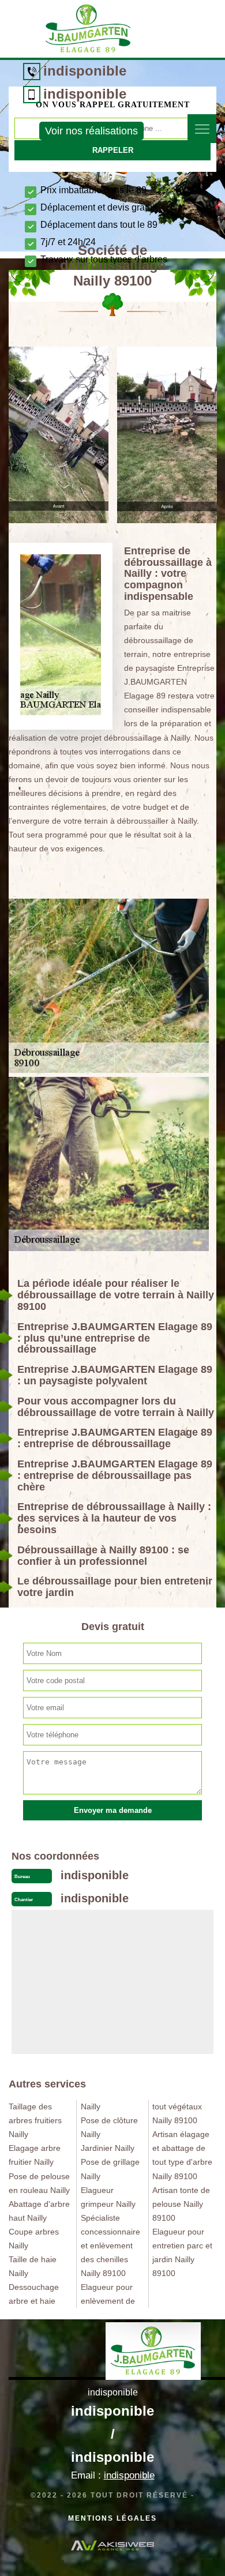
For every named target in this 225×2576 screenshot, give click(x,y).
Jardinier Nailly (108, 2148)
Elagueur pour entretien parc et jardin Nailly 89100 (182, 2252)
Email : (113, 2475)
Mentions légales (112, 2518)
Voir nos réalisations (91, 131)
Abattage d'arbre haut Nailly (39, 2211)
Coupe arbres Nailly (34, 2239)
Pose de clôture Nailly (109, 2127)
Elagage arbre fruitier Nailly (35, 2155)
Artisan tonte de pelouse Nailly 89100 (181, 2204)
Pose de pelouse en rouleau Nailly (39, 2183)
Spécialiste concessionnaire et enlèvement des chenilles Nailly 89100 (110, 2245)
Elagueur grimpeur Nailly (108, 2197)
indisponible (85, 71)
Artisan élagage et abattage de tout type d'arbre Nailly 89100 (182, 2155)
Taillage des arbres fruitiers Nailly (35, 2120)
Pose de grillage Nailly (110, 2169)
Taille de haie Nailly (33, 2266)
